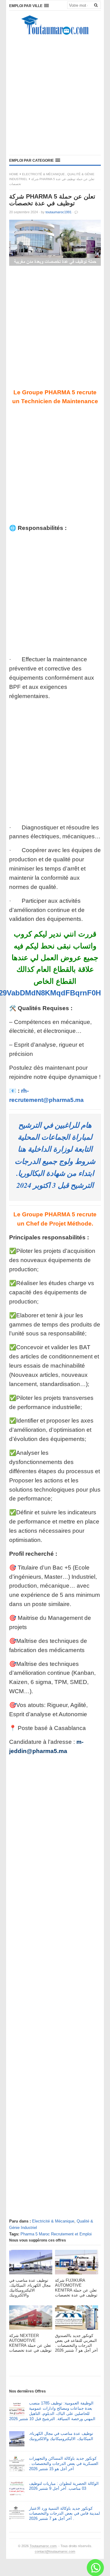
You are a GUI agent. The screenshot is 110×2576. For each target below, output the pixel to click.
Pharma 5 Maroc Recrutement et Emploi (56, 2234)
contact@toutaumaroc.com (55, 2551)
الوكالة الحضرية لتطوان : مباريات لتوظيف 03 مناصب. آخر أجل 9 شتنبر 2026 (64, 2486)
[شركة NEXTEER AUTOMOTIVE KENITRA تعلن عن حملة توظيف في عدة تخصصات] (31, 2319)
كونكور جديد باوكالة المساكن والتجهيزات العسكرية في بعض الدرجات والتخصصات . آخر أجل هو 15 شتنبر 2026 (64, 2464)
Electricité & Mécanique (43, 174)
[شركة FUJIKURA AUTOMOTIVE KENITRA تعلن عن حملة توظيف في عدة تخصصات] (77, 2264)
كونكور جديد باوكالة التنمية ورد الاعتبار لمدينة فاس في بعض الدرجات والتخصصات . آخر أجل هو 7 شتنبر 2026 (64, 2514)
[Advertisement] (55, 97)
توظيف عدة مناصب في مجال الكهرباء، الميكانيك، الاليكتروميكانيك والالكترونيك (61, 2436)
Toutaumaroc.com (43, 2546)
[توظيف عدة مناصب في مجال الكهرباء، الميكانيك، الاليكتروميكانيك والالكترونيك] (31, 2264)
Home (14, 174)
